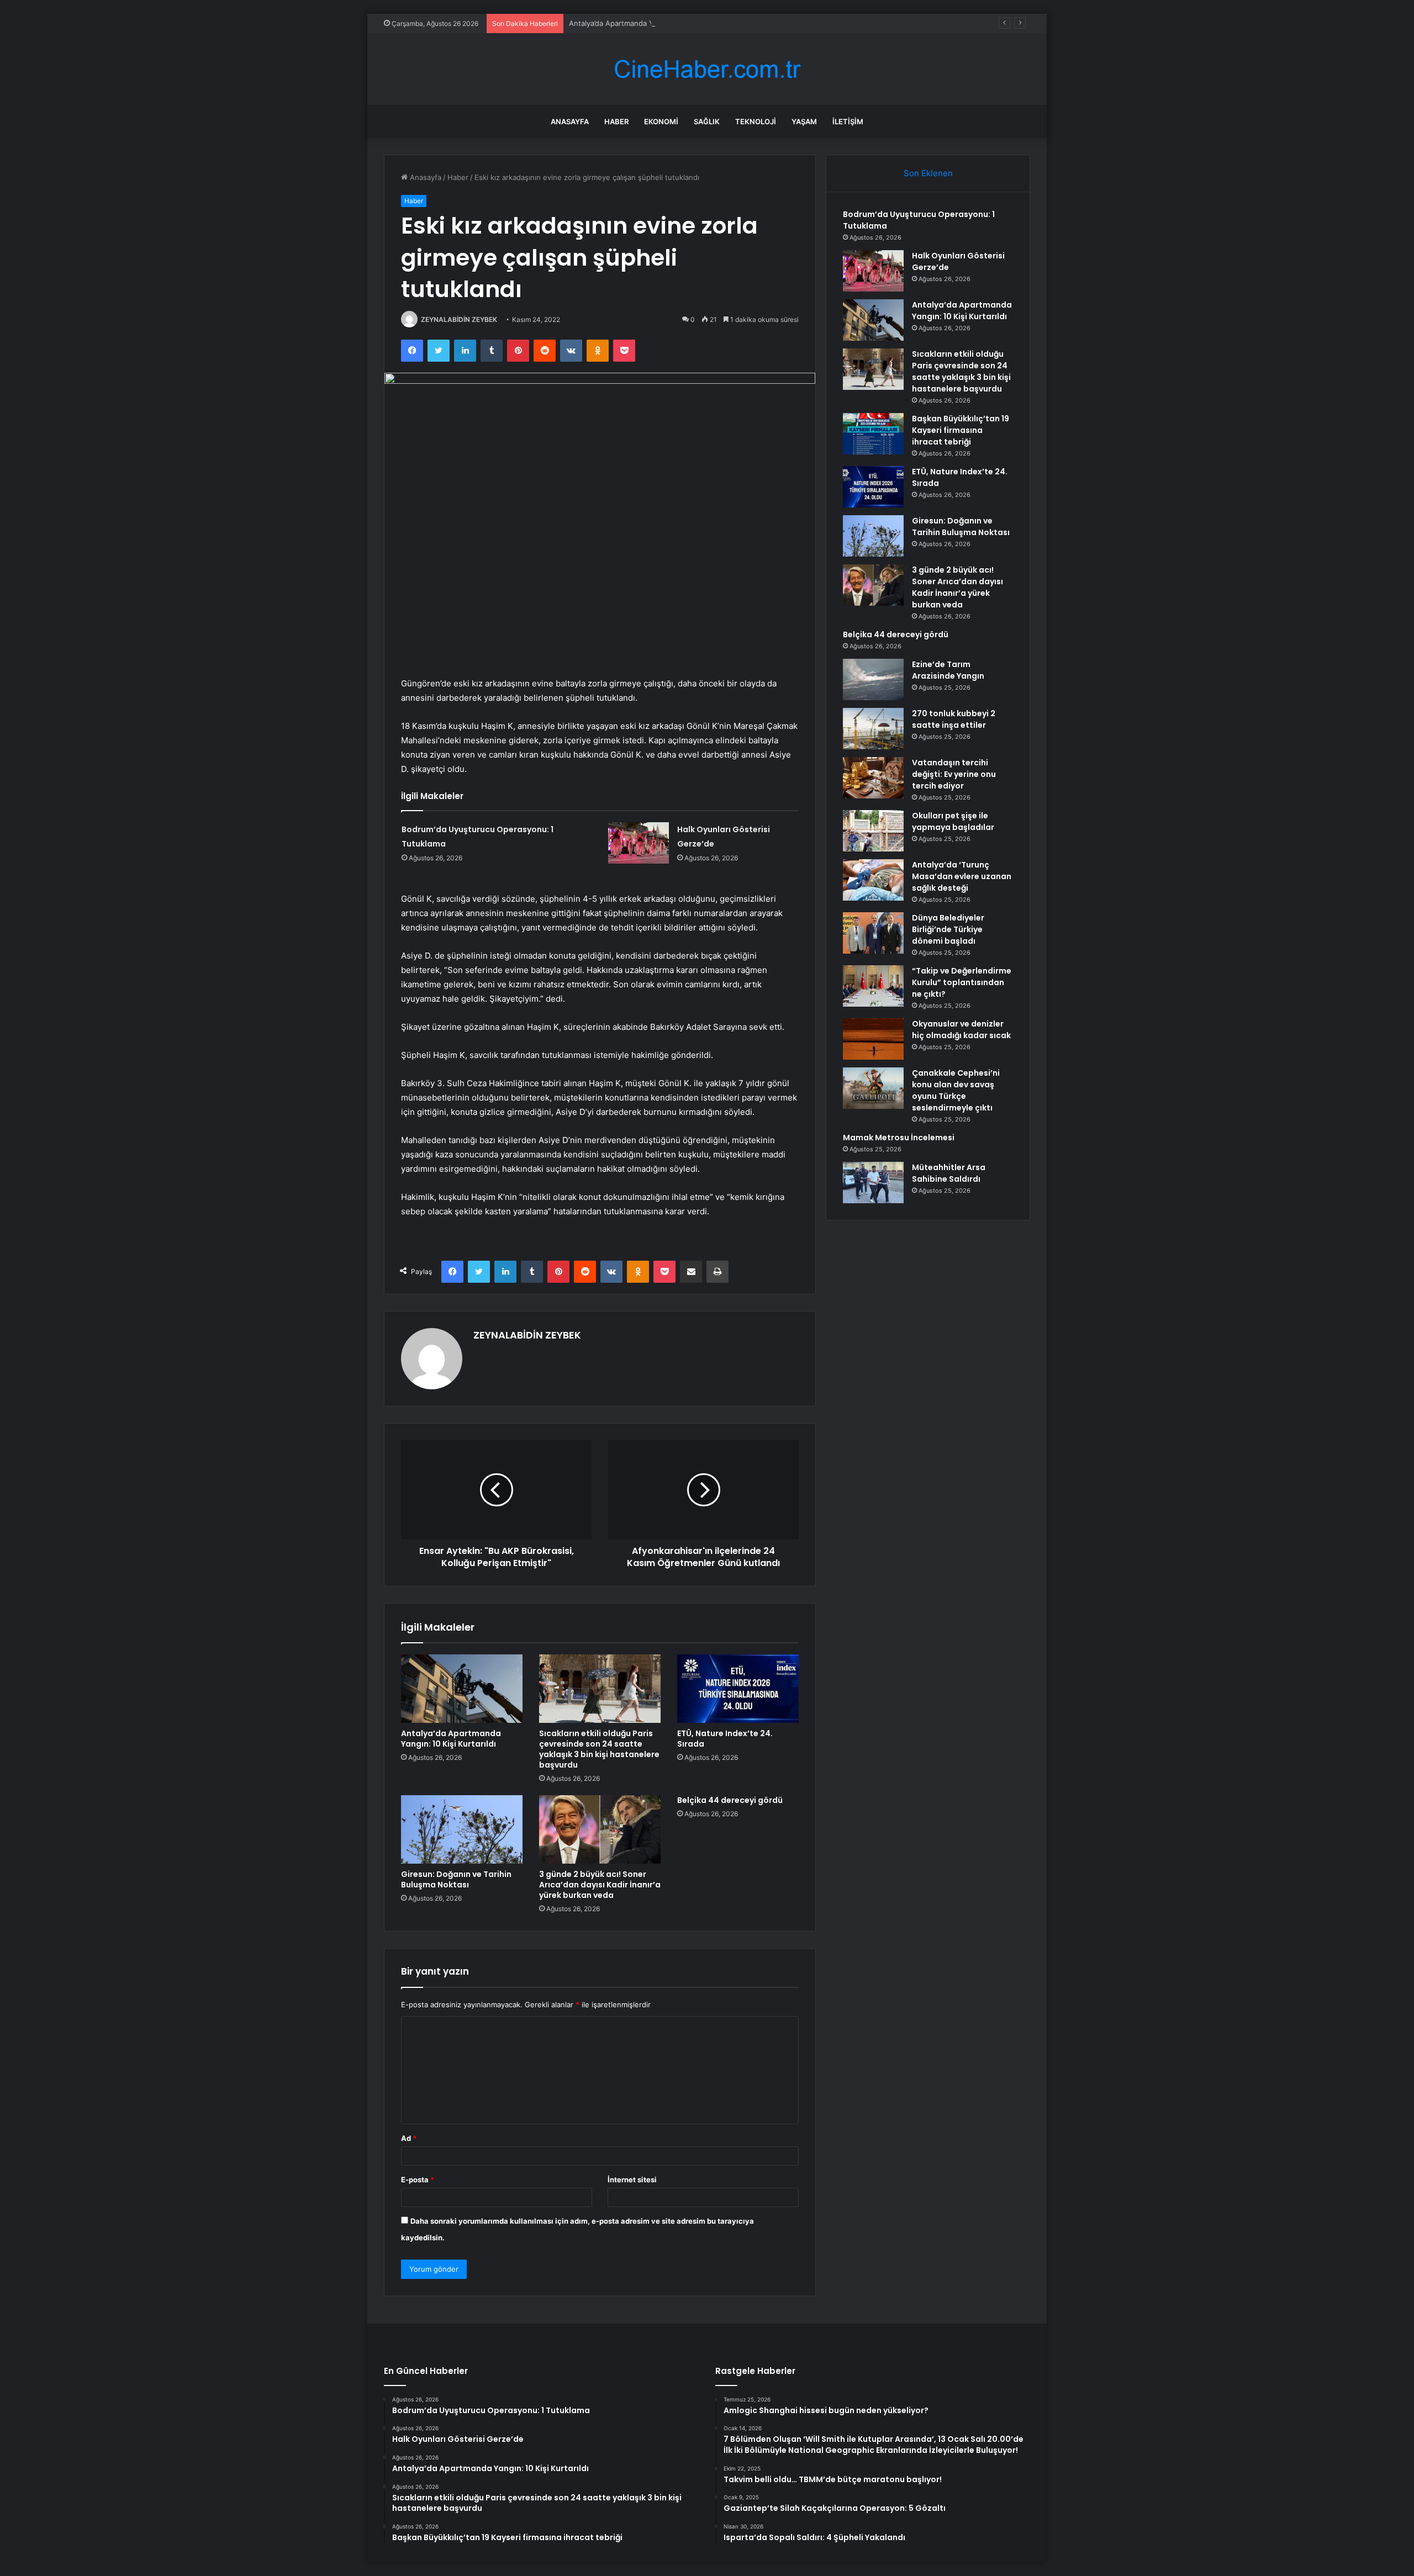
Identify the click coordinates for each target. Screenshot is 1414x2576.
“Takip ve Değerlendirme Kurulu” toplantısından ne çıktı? (962, 982)
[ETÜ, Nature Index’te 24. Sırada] (738, 1689)
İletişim (848, 121)
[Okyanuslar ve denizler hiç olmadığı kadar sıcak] (873, 1039)
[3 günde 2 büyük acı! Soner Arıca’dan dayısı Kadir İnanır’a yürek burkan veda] (600, 1829)
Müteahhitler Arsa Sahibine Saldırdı (949, 1173)
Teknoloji (756, 121)
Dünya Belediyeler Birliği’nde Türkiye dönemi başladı (948, 929)
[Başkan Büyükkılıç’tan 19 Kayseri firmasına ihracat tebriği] (873, 434)
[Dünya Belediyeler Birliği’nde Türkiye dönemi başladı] (873, 933)
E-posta (418, 2180)
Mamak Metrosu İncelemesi (899, 1138)
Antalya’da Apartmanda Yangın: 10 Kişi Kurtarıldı (650, 23)
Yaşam (804, 121)
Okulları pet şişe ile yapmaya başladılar (953, 821)
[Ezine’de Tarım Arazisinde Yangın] (873, 679)
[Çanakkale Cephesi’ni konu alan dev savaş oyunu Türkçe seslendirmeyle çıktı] (873, 1088)
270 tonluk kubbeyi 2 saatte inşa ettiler (954, 719)
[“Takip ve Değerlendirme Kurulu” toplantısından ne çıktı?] (873, 986)
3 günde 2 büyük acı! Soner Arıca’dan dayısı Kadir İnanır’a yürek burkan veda (600, 1885)
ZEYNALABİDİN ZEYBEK (459, 319)
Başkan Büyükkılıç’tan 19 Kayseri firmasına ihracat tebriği (961, 430)
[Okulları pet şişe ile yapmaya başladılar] (873, 831)
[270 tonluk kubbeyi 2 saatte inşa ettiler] (873, 729)
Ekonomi (661, 121)
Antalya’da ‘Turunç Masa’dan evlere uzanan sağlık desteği (962, 876)
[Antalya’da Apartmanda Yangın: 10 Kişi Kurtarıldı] (462, 1689)
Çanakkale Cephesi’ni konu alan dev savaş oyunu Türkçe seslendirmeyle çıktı (956, 1090)
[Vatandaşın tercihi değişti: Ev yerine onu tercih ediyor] (873, 778)
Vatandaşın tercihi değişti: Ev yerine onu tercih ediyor (954, 774)
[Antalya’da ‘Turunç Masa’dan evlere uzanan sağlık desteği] (873, 880)
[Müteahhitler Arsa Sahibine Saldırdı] (873, 1183)
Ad (409, 2138)
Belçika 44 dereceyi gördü (730, 1800)
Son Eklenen (928, 173)
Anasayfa (570, 121)
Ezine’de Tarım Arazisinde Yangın (948, 670)
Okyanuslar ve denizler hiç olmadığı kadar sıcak (961, 1030)
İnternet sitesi (632, 2180)
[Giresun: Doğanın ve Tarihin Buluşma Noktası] (462, 1829)
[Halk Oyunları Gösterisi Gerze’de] (639, 843)
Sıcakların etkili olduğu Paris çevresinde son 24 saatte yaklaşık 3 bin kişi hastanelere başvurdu (599, 1749)
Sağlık (707, 121)
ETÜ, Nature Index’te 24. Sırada (725, 1739)
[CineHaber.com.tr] (707, 69)
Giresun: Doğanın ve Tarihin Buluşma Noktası (456, 1879)
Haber (616, 121)
